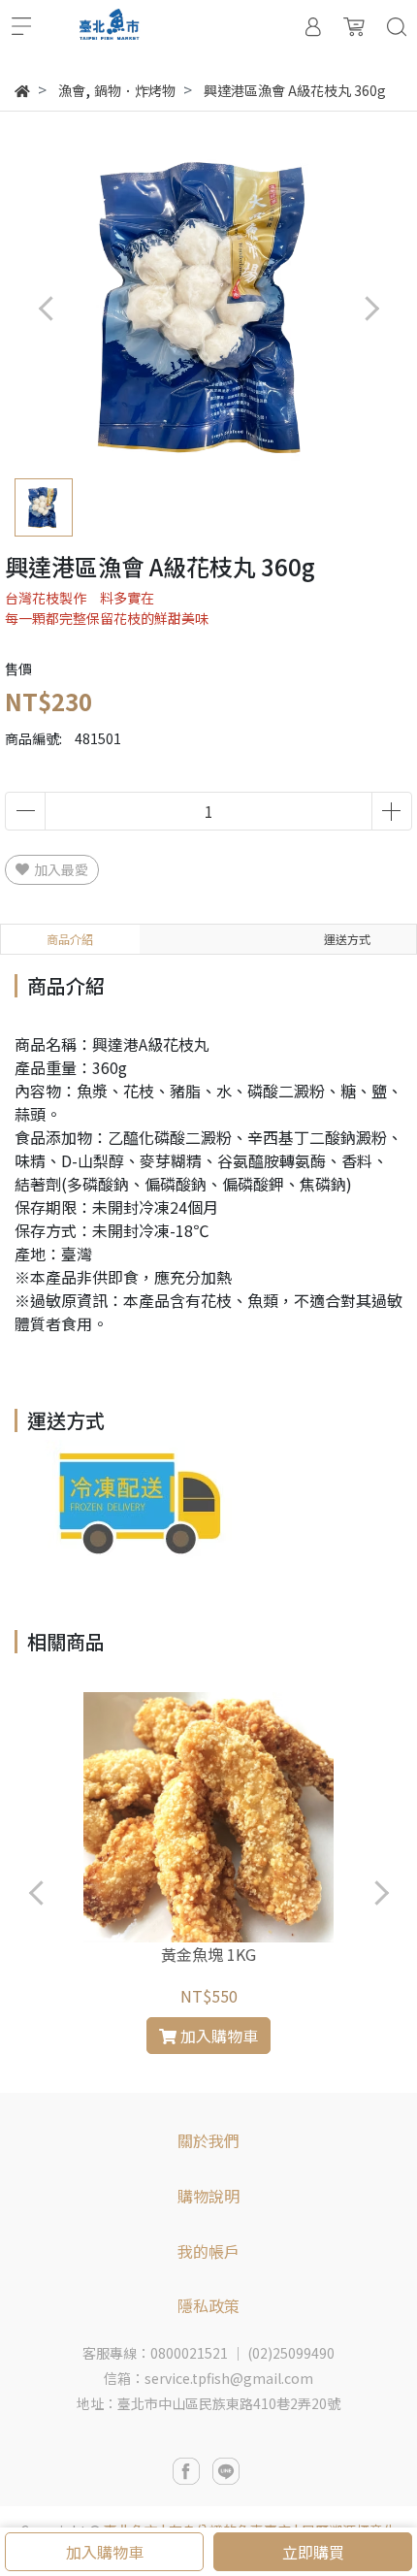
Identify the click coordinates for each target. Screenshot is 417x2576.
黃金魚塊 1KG (208, 1954)
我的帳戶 (208, 2251)
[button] (371, 308)
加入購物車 (105, 2552)
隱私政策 (208, 2305)
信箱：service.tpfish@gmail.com (208, 2378)
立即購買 (313, 2552)
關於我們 (208, 2140)
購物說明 (208, 2196)
